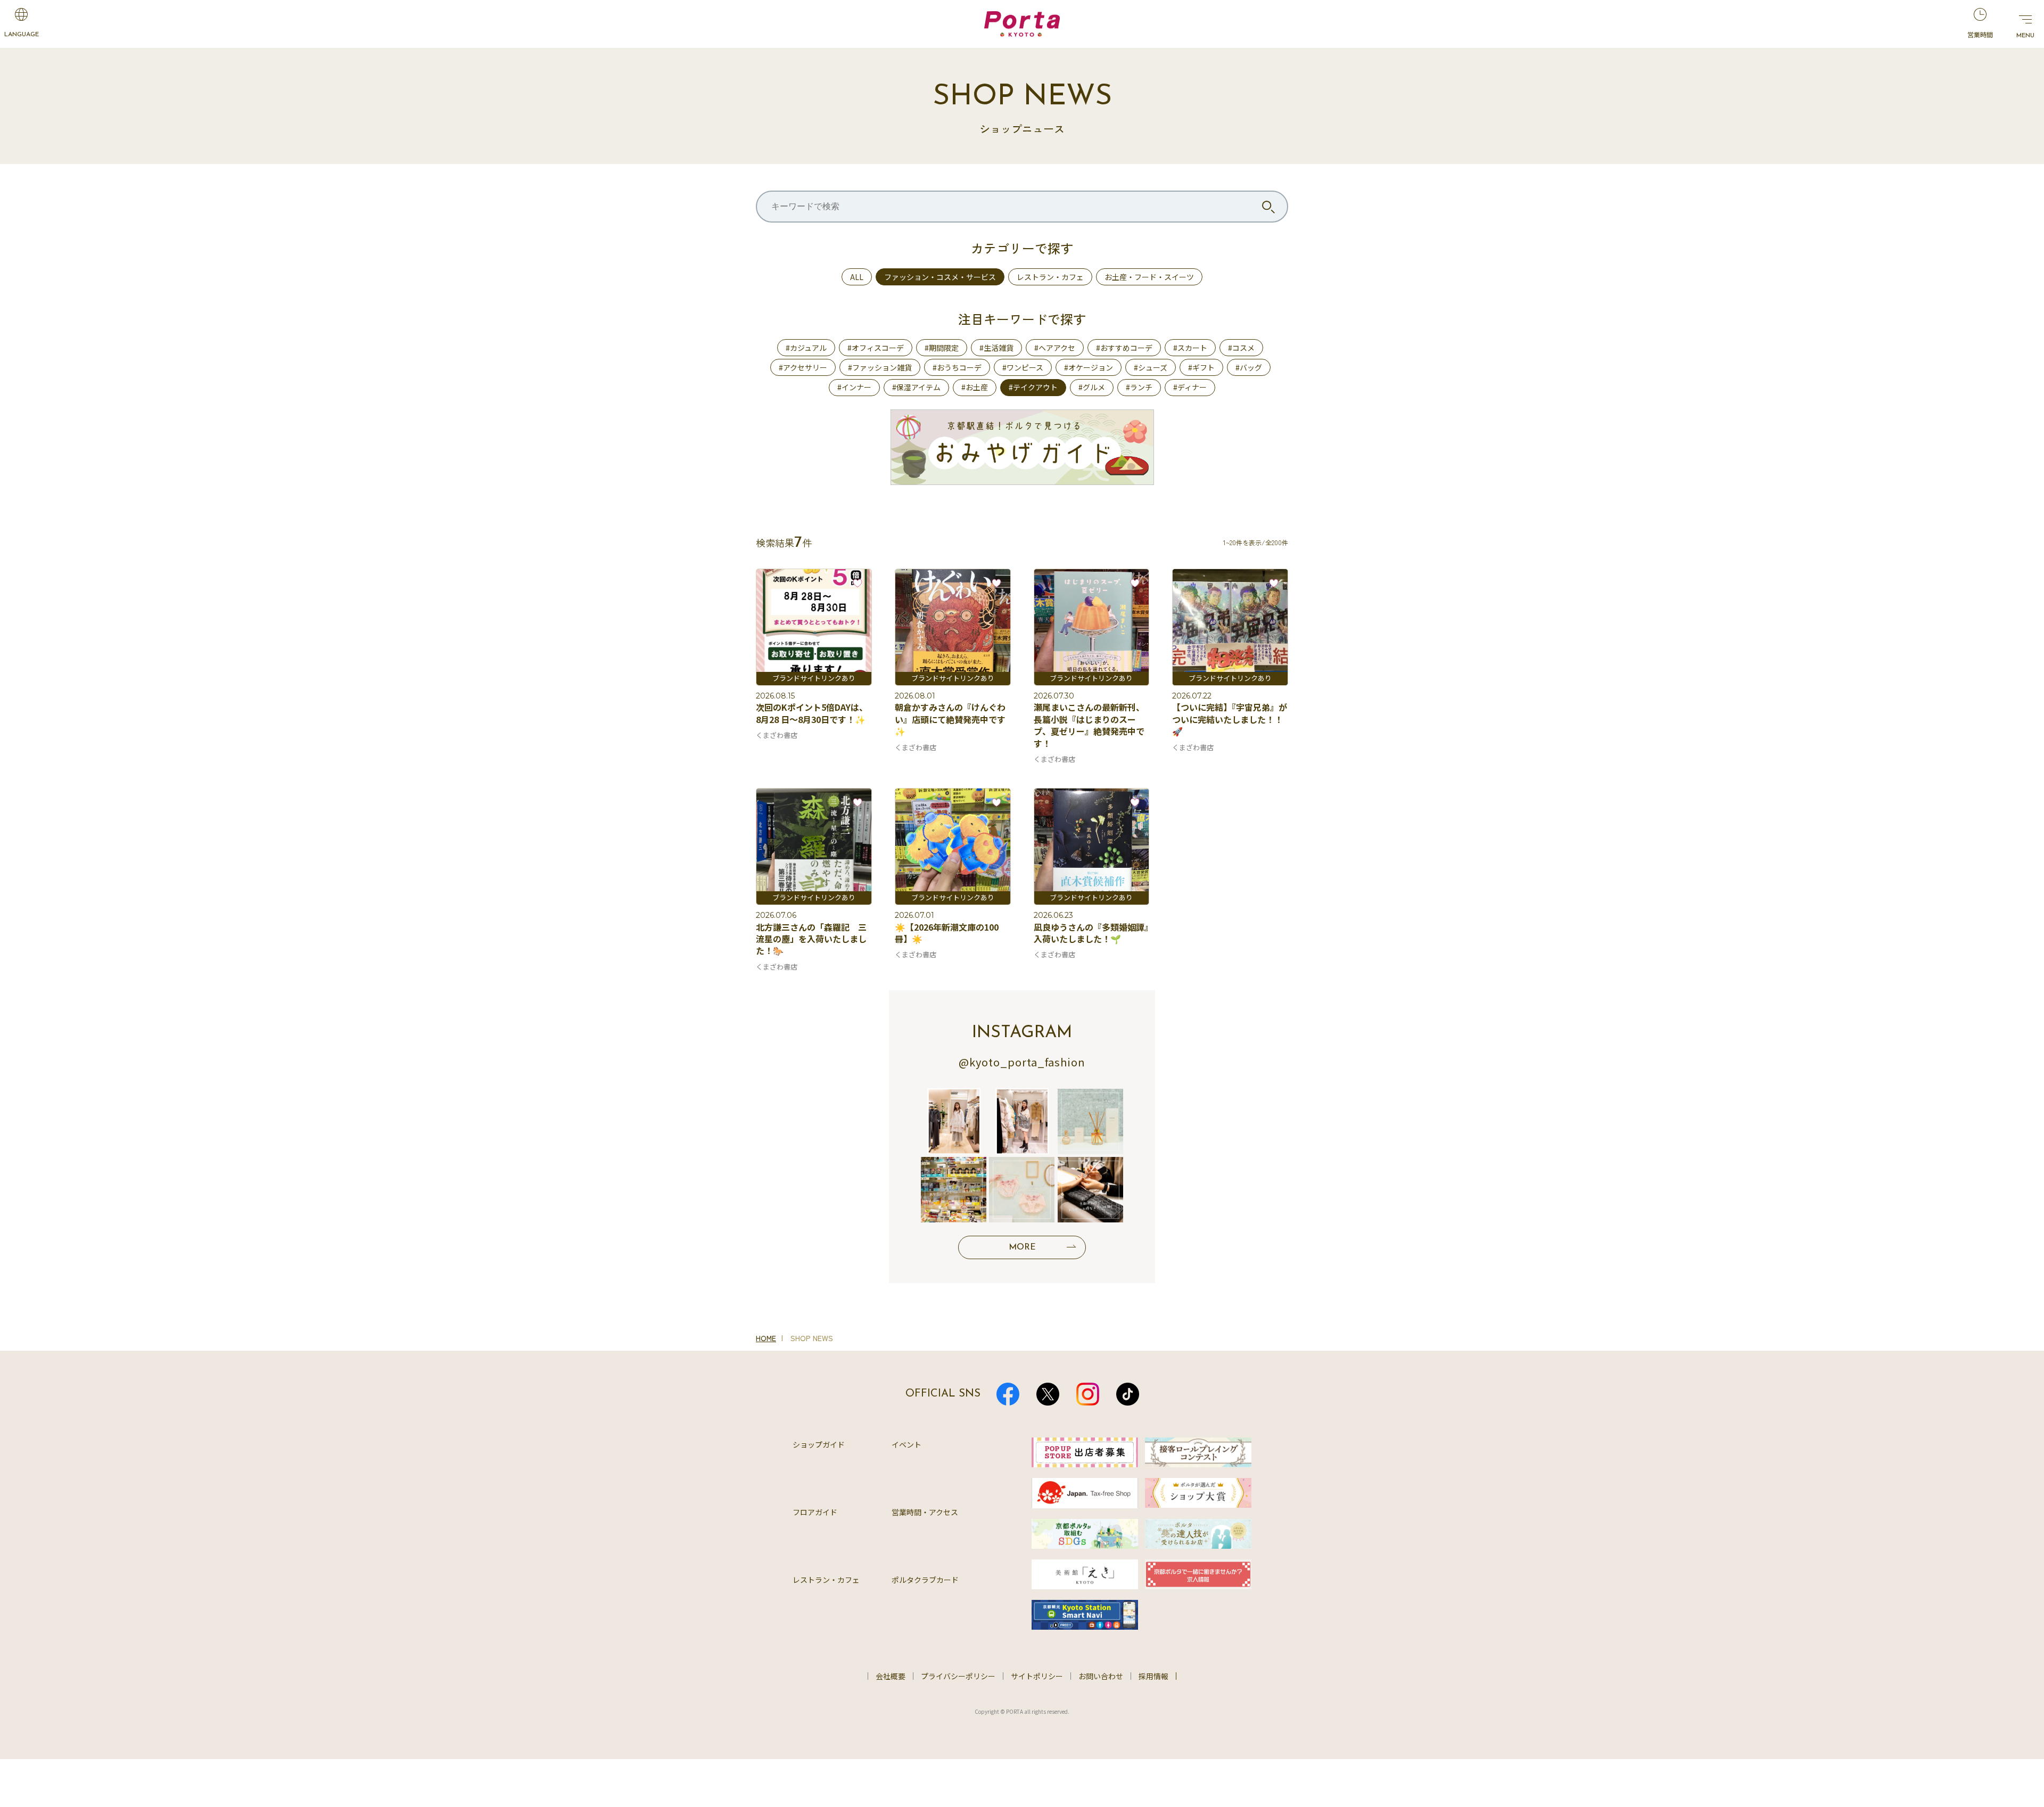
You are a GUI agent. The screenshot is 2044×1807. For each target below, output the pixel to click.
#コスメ (1241, 348)
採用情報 (1153, 1676)
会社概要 (891, 1676)
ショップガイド (819, 1444)
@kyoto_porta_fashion (1022, 1062)
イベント (906, 1444)
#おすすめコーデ (1124, 348)
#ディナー (1190, 387)
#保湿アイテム (916, 387)
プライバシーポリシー (958, 1676)
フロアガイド (815, 1512)
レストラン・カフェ (1050, 277)
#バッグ (1249, 367)
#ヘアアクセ (1055, 348)
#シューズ (1151, 367)
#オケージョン (1089, 367)
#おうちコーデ (957, 367)
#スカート (1190, 348)
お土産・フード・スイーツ (1149, 277)
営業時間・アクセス (925, 1512)
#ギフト (1201, 367)
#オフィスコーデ (876, 348)
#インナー (854, 387)
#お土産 (975, 387)
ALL (857, 277)
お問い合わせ (1101, 1676)
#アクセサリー (803, 367)
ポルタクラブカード (925, 1580)
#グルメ (1092, 387)
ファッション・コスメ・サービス (940, 277)
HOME (766, 1338)
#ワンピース (1023, 367)
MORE (1022, 1247)
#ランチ (1139, 387)
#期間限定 (942, 348)
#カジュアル (806, 348)
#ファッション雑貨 (880, 367)
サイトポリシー (1037, 1676)
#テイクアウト (1033, 387)
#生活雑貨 (996, 348)
